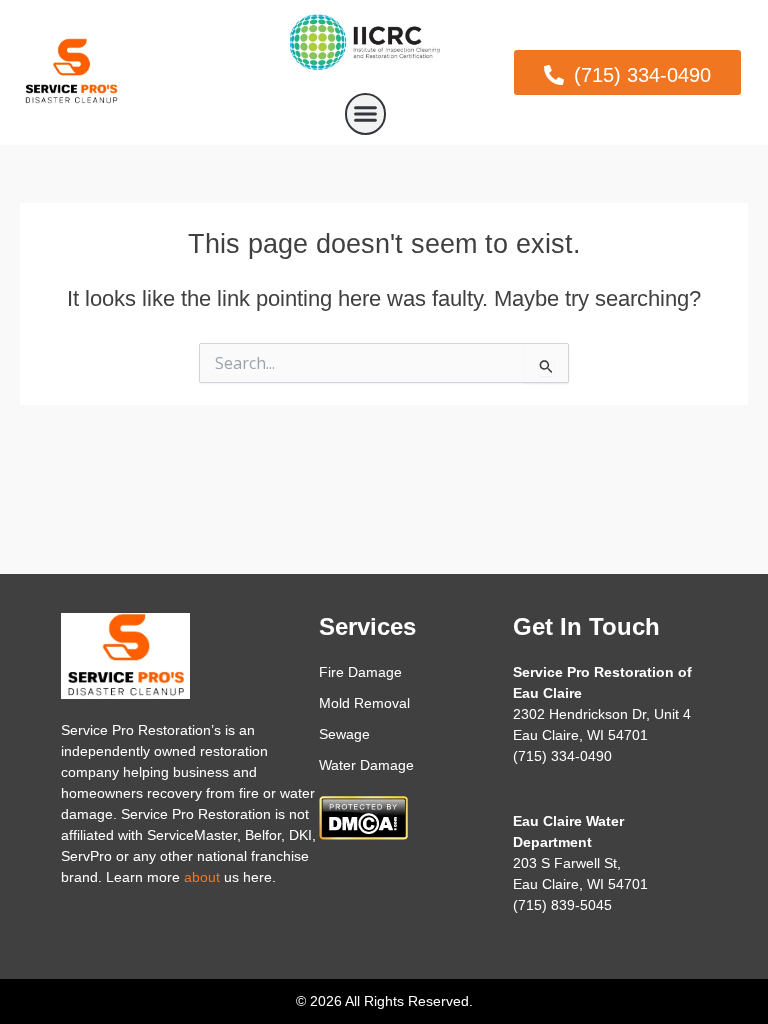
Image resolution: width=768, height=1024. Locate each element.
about (202, 877)
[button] (366, 114)
